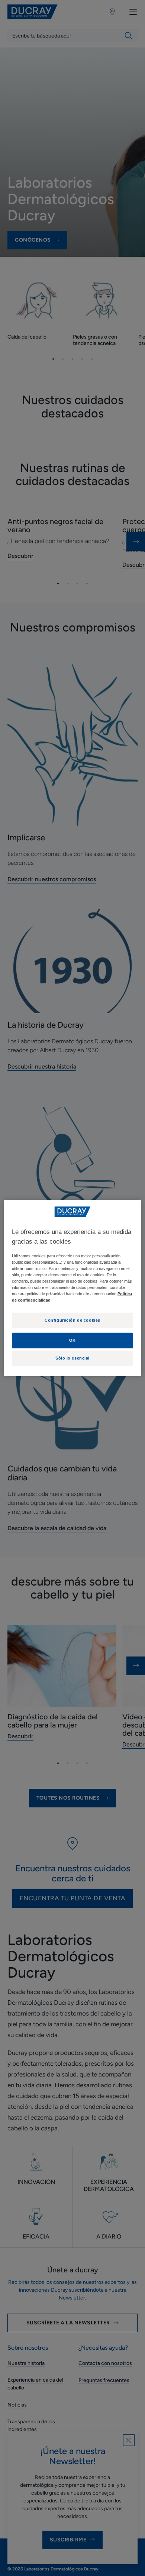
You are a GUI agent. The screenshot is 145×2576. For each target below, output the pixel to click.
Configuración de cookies (72, 1320)
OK (72, 1340)
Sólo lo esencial (72, 1358)
